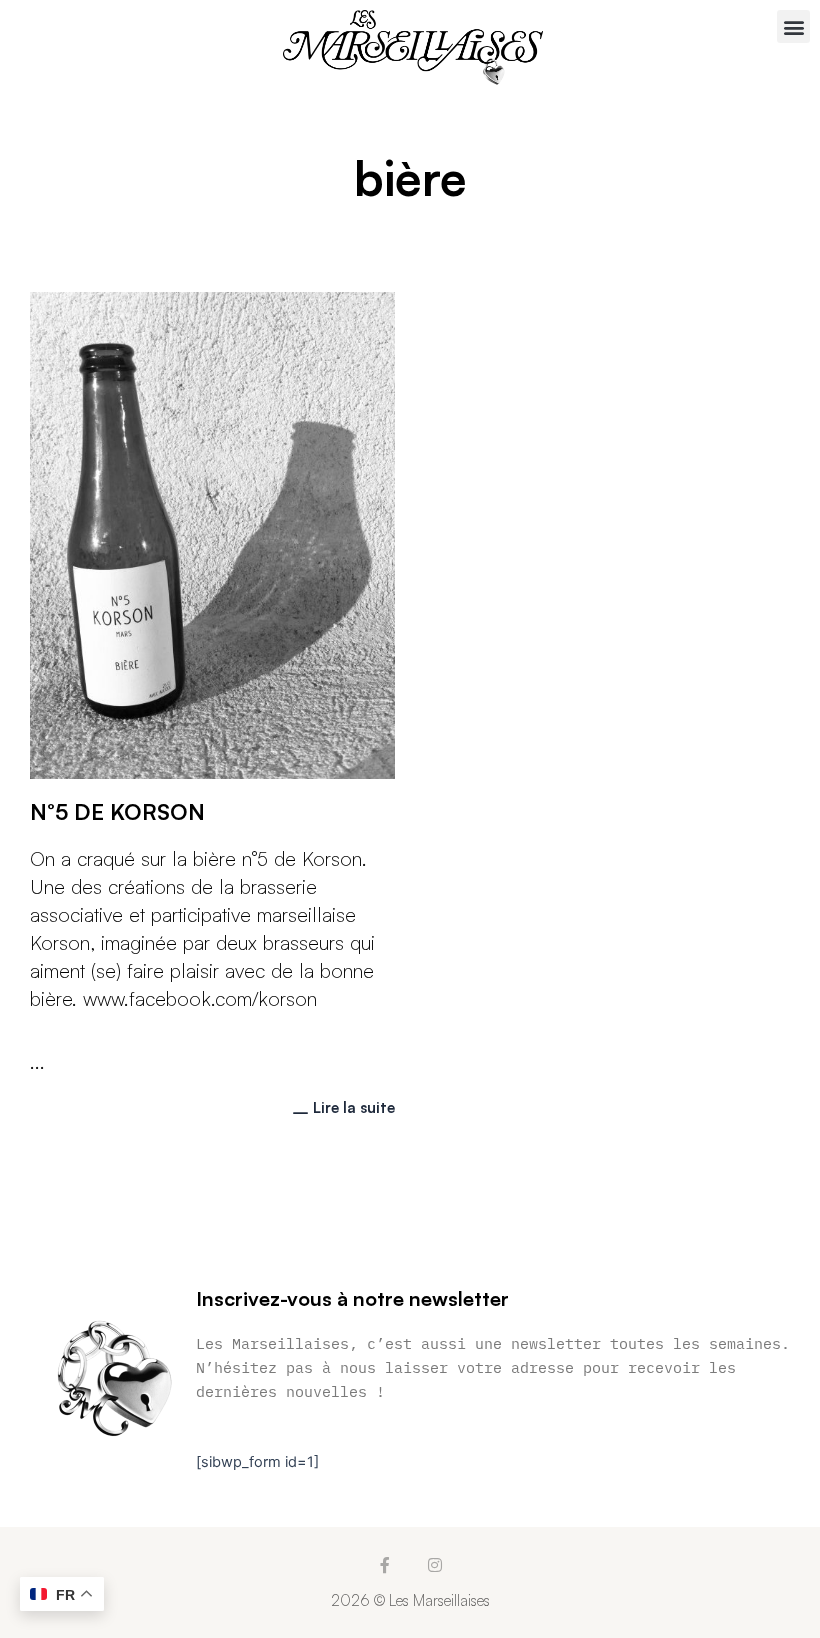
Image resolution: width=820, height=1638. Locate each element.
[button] (793, 26)
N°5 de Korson (117, 811)
